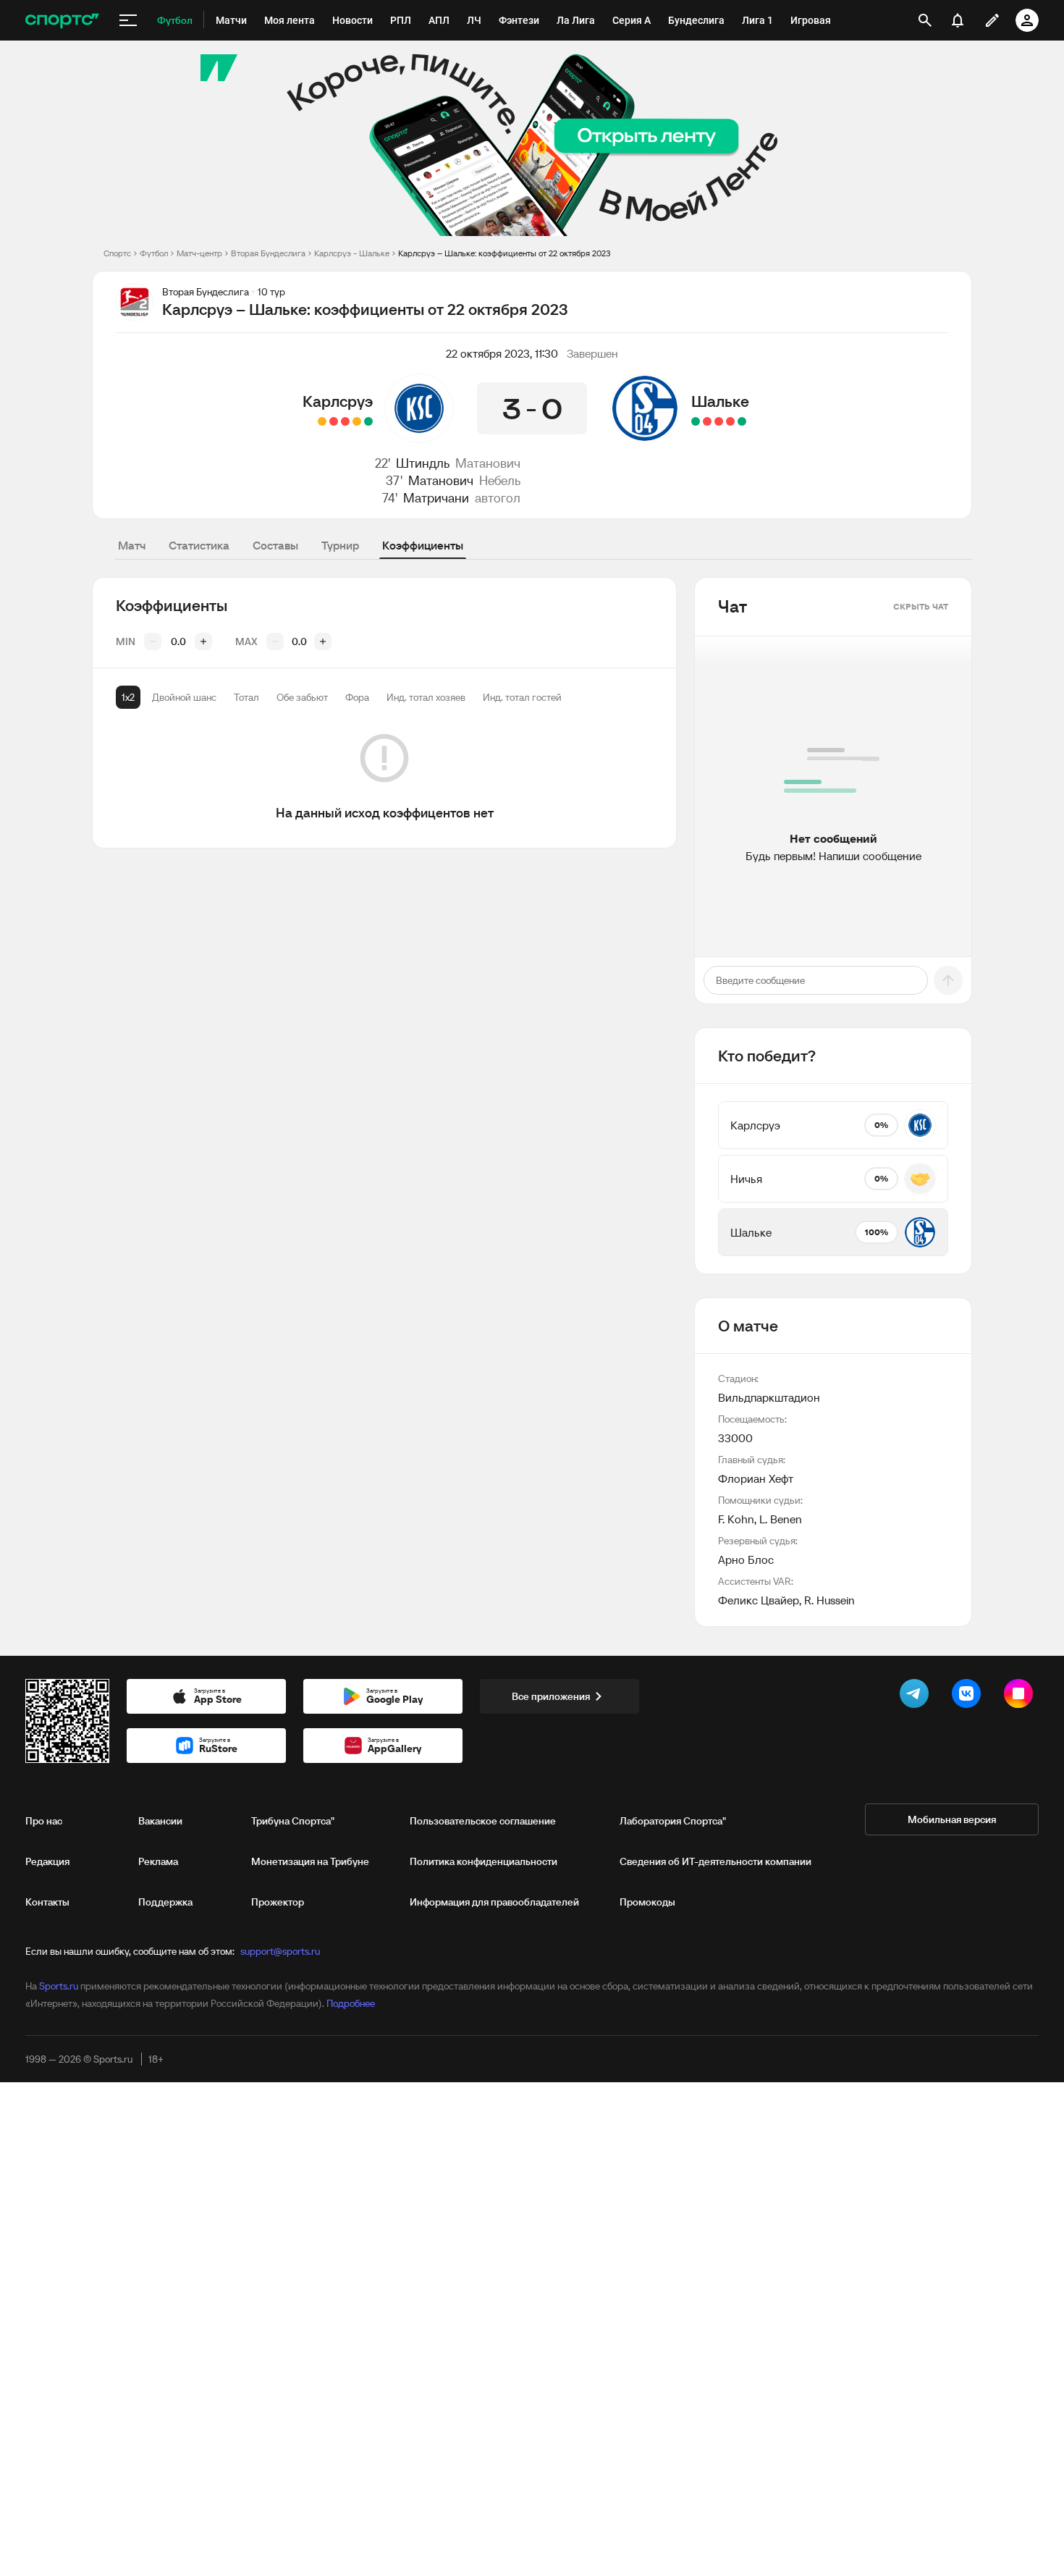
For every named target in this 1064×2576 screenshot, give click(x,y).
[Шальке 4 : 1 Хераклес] (742, 421)
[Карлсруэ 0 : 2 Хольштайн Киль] (345, 421)
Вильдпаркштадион (769, 1397)
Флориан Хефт (756, 1478)
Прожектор (278, 1902)
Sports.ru (59, 1986)
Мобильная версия (952, 1819)
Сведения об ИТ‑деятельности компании (715, 1861)
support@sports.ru (280, 1951)
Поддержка (165, 1902)
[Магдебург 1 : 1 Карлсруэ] (357, 421)
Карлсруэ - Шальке (352, 253)
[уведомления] (958, 20)
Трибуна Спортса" (293, 1821)
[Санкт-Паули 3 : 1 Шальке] (707, 421)
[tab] (128, 697)
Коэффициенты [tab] (423, 545)
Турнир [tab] (340, 545)
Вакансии (160, 1821)
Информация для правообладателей (494, 1902)
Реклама (158, 1861)
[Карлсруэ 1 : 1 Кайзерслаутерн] (322, 421)
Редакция (47, 1861)
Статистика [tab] (199, 545)
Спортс (117, 253)
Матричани (436, 498)
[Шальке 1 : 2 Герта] (730, 421)
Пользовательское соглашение (483, 1821)
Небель (500, 480)
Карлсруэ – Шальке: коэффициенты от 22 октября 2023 (504, 253)
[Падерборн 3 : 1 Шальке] (719, 421)
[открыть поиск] (925, 20)
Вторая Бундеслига (268, 253)
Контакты (47, 1902)
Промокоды (647, 1902)
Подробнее (351, 2003)
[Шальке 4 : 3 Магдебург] (696, 421)
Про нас (44, 1821)
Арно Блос (746, 1560)
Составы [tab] (275, 545)
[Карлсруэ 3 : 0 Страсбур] (368, 421)
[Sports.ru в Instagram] (1021, 1696)
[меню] (128, 20)
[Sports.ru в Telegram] (917, 1696)
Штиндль (423, 463)
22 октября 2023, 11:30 (502, 353)
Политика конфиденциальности (484, 1861)
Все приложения (551, 1696)
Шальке (720, 401)
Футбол (154, 253)
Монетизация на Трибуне (310, 1861)
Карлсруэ (338, 401)
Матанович (488, 463)
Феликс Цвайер (759, 1600)
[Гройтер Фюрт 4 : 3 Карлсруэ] (334, 421)
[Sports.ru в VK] (969, 1696)
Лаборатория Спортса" (673, 1821)
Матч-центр (199, 253)
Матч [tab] (132, 545)
